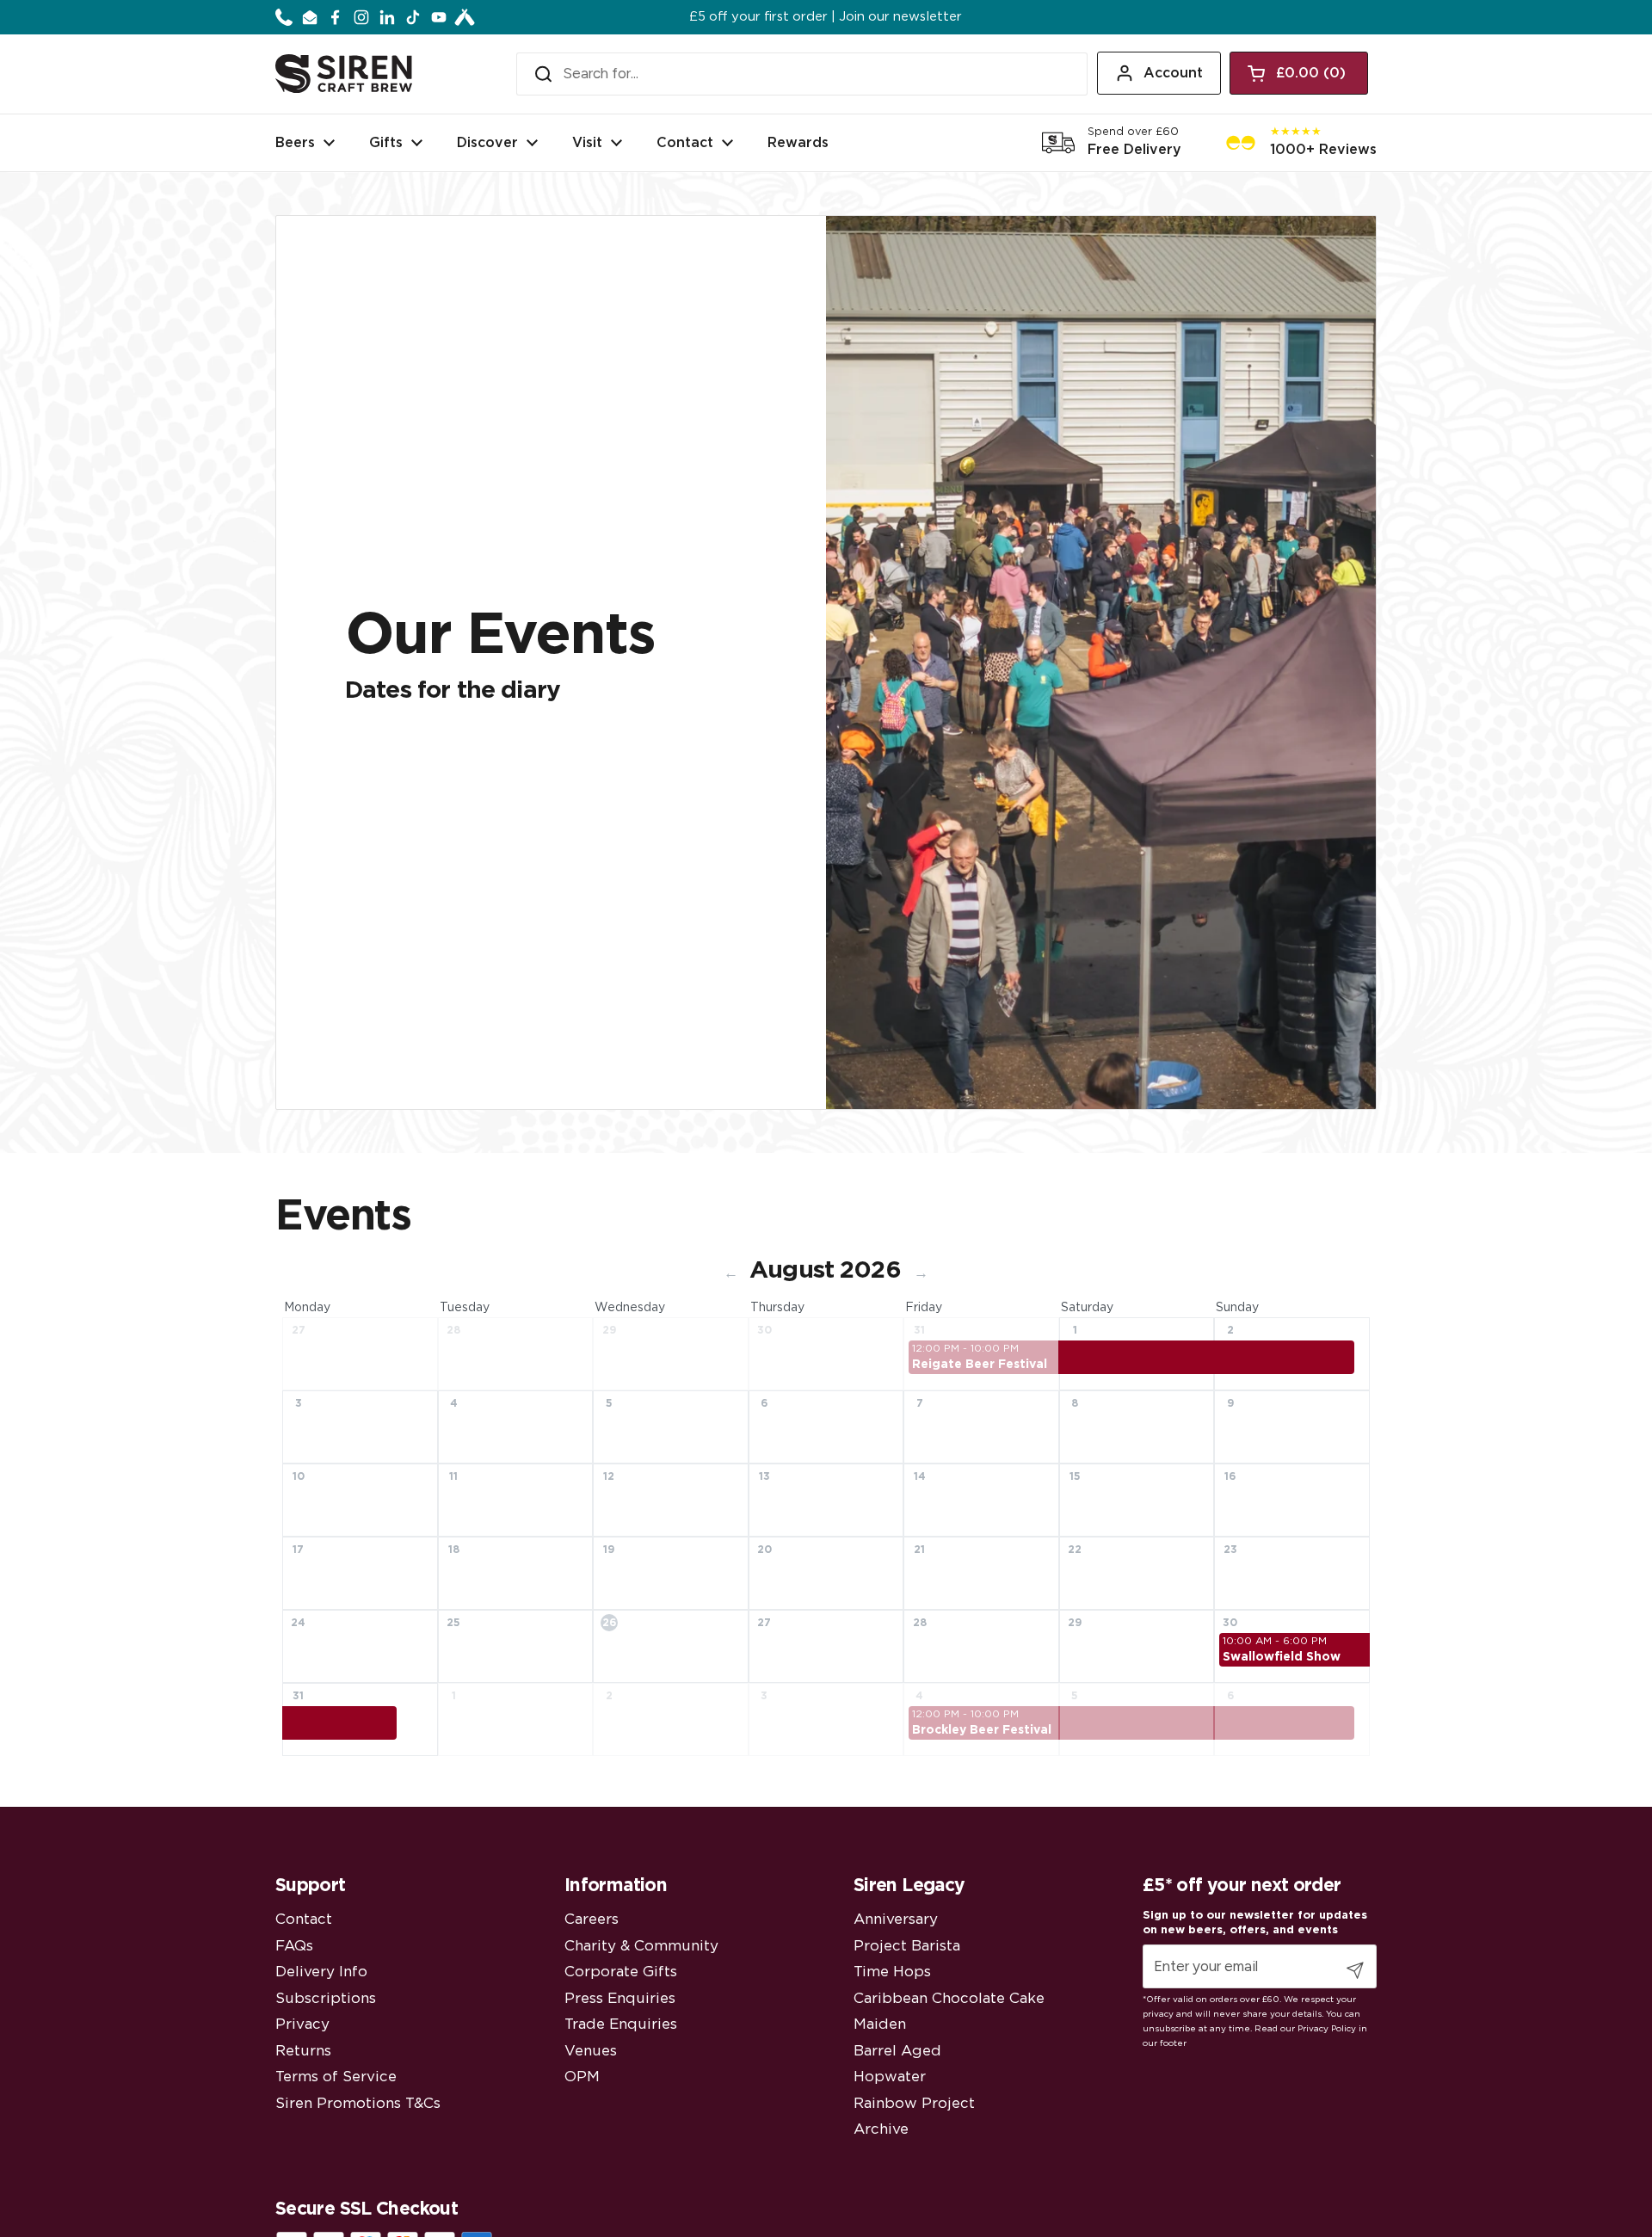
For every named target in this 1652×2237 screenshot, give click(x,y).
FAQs (294, 1946)
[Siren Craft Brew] (344, 74)
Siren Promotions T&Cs (358, 2103)
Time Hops (892, 1972)
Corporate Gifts (621, 1972)
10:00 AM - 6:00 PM (1275, 1641)
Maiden (880, 2024)
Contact (304, 1919)
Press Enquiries (620, 1998)
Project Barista (907, 1946)
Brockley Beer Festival (982, 1730)
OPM (582, 2077)
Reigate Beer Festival (980, 1365)
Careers (592, 1919)
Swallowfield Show (1282, 1657)
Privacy (302, 2024)
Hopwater (890, 2077)
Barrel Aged (897, 2051)
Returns (303, 2051)
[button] (1299, 73)
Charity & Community (641, 1946)
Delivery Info (321, 1972)
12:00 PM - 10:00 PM (965, 1348)
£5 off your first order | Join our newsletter (826, 17)
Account (1173, 73)
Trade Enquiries (621, 2024)
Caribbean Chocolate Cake (949, 1998)
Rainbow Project (914, 2103)
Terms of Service (336, 2077)
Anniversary (896, 1919)
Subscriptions (326, 1998)
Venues (591, 2051)
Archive (881, 2129)
